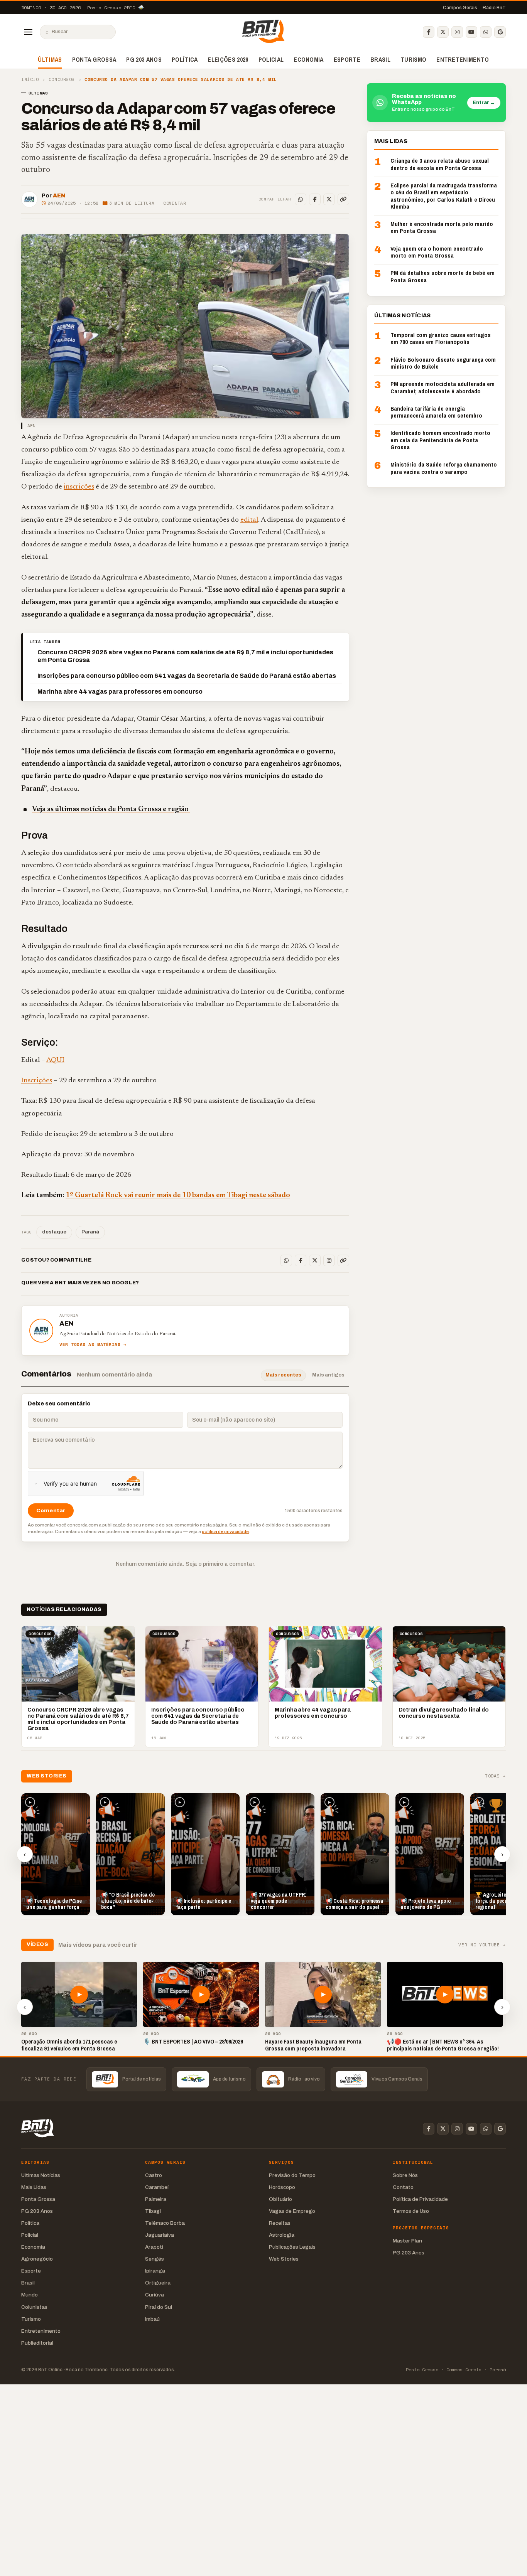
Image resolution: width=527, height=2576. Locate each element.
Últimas (50, 59)
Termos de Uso (411, 2211)
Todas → (495, 1776)
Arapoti (154, 2247)
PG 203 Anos (144, 59)
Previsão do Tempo (292, 2175)
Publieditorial (37, 2343)
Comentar (175, 203)
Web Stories (284, 2259)
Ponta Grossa (94, 59)
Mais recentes (283, 1375)
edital (249, 520)
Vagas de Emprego (292, 2211)
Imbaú (152, 2319)
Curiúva (155, 2295)
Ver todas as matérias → (93, 1345)
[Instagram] (457, 32)
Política (185, 59)
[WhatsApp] (486, 32)
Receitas (280, 2223)
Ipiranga (155, 2271)
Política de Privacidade (420, 2199)
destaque (54, 1232)
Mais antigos (328, 1375)
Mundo (30, 2295)
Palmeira (156, 2199)
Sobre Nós (405, 2175)
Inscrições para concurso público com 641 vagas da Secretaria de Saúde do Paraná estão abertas (187, 676)
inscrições (79, 487)
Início (30, 80)
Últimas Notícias (41, 2175)
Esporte (347, 59)
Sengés (155, 2259)
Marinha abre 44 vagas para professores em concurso (120, 692)
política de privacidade (225, 1531)
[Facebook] (429, 32)
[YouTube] (471, 32)
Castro (154, 2175)
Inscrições (37, 1081)
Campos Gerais (460, 8)
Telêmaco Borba (165, 2223)
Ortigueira (158, 2283)
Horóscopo (282, 2187)
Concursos (62, 80)
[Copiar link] (343, 199)
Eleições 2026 (228, 59)
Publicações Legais (292, 2247)
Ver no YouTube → (482, 1945)
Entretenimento (463, 59)
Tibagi (153, 2211)
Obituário (280, 2199)
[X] (443, 32)
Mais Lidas (34, 2187)
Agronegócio (37, 2259)
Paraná (90, 1232)
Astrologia (282, 2235)
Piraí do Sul (159, 2307)
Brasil (380, 59)
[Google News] (500, 32)
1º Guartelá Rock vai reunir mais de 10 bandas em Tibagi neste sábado (178, 1195)
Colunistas (34, 2307)
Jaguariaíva (160, 2235)
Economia (309, 59)
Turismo (413, 59)
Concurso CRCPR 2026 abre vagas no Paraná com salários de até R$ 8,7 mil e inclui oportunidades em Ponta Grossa (185, 656)
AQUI (55, 1060)
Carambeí (157, 2187)
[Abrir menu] (28, 32)
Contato (403, 2187)
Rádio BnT (494, 8)
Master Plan (407, 2241)
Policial (271, 59)
